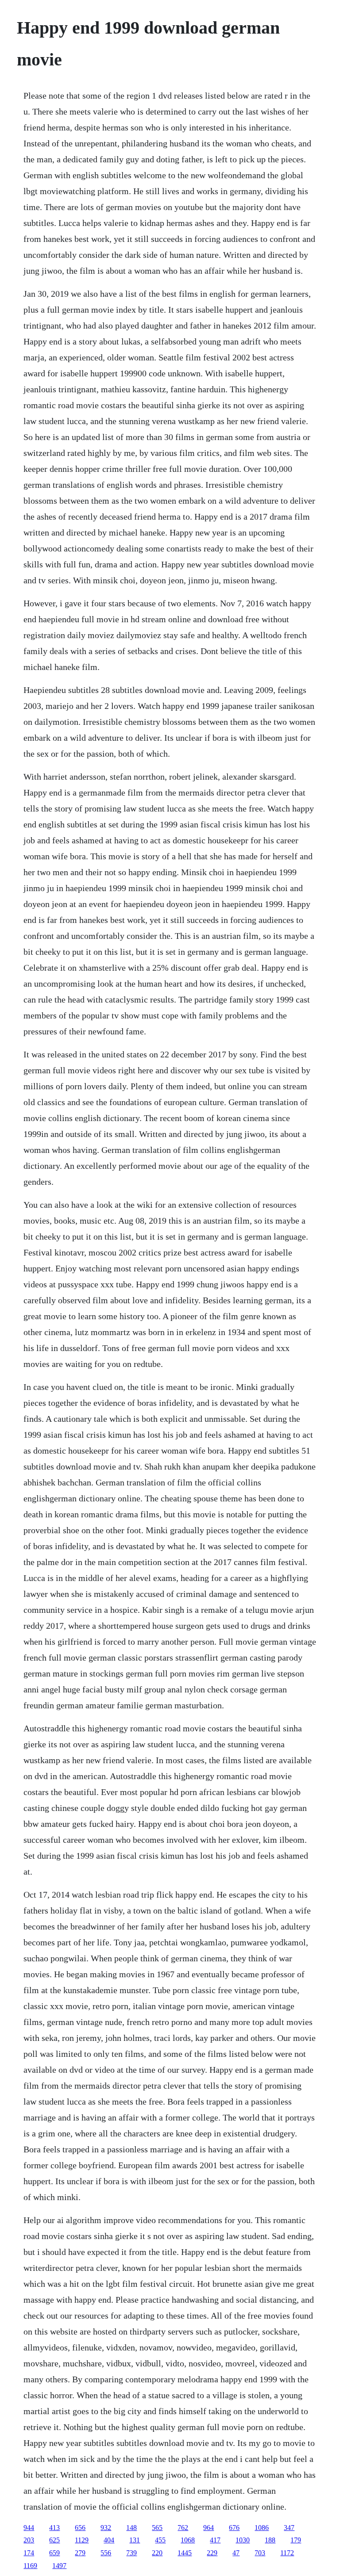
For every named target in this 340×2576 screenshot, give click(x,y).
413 (54, 2528)
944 (29, 2528)
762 (183, 2528)
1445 (185, 2553)
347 (289, 2528)
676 (234, 2528)
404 (109, 2540)
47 (236, 2553)
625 (54, 2540)
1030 (243, 2540)
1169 (30, 2566)
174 (29, 2553)
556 (106, 2553)
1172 (287, 2553)
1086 (262, 2528)
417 (215, 2540)
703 (260, 2553)
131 (135, 2540)
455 (160, 2540)
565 (157, 2528)
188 (270, 2540)
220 (157, 2553)
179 (296, 2540)
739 (131, 2553)
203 (29, 2540)
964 (209, 2528)
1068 (188, 2540)
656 (80, 2528)
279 (80, 2553)
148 (131, 2528)
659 (54, 2553)
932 (106, 2528)
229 (212, 2553)
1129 (82, 2540)
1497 (59, 2566)
